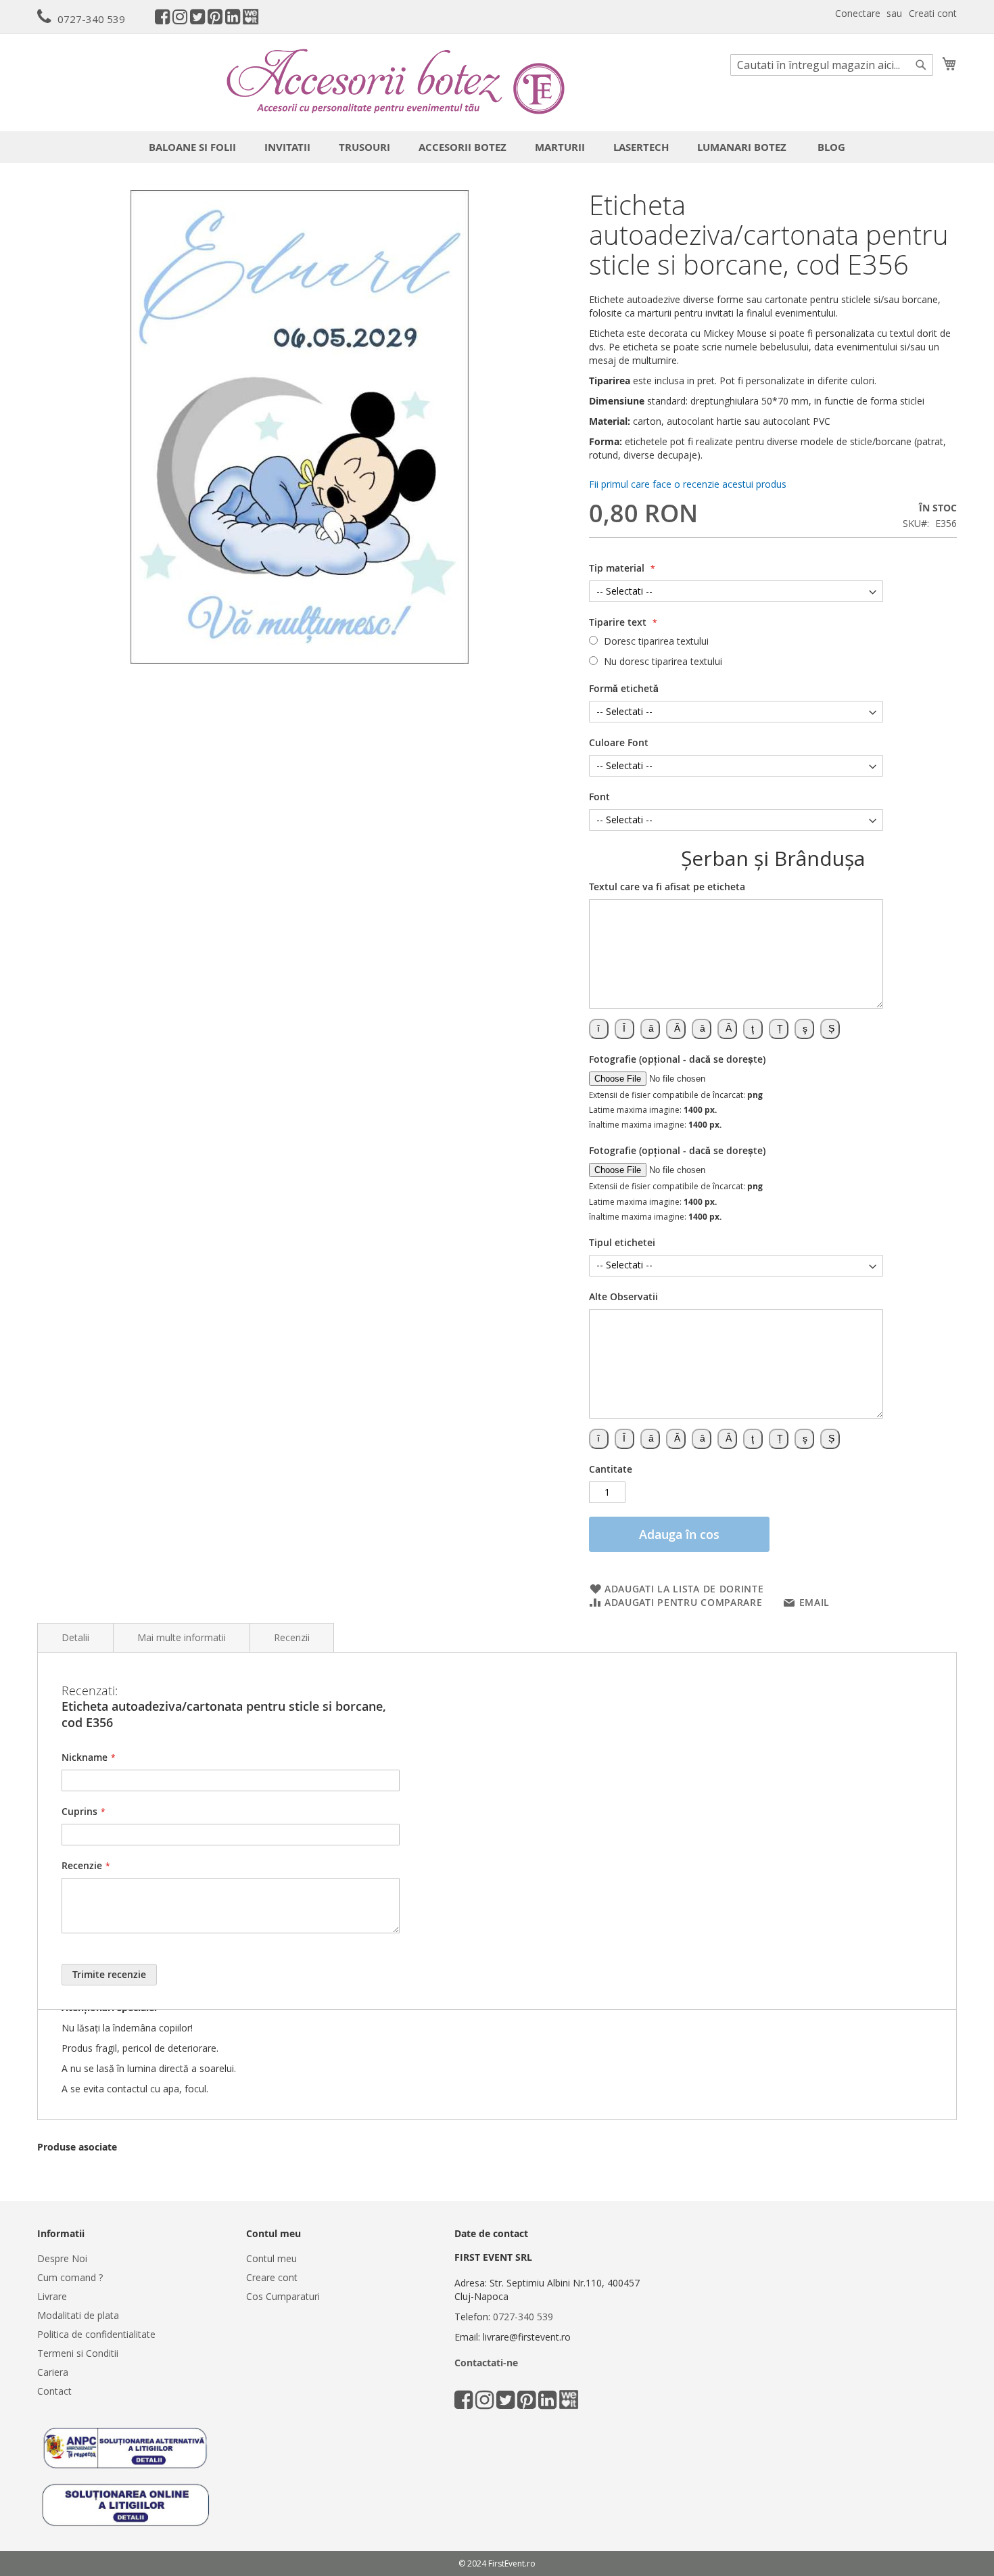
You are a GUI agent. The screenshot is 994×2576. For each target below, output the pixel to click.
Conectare (858, 13)
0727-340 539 (91, 19)
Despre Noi (62, 2258)
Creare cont (272, 2277)
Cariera (53, 2372)
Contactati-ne (486, 2363)
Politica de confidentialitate (96, 2334)
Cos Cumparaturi (283, 2296)
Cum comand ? (70, 2277)
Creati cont (933, 13)
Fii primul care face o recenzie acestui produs (688, 484)
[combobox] (832, 65)
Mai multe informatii (182, 1637)
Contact (54, 2391)
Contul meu (271, 2258)
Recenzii (292, 1637)
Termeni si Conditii (78, 2353)
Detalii (75, 1637)
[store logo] (396, 82)
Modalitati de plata (78, 2315)
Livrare (52, 2296)
